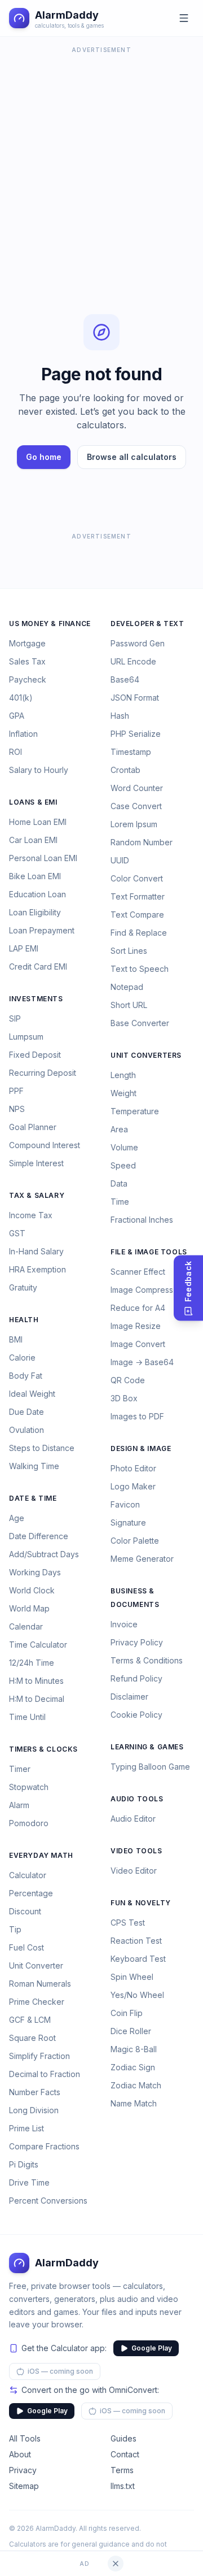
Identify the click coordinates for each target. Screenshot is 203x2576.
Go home (44, 457)
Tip (15, 1929)
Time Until (27, 1717)
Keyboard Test (138, 1959)
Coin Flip (127, 2013)
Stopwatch (29, 1787)
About (20, 2454)
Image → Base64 (142, 1362)
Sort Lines (129, 951)
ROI (16, 752)
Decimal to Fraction (45, 2074)
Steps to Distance (42, 1448)
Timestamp (131, 752)
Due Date (27, 1412)
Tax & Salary (37, 1195)
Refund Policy (136, 1678)
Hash (120, 716)
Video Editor (134, 1871)
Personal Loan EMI (43, 858)
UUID (120, 860)
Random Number (142, 842)
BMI (16, 1339)
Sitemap (24, 2486)
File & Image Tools (149, 1252)
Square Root (32, 2038)
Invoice (124, 1624)
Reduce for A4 (138, 1308)
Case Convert (136, 806)
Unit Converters (146, 1055)
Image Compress (142, 1290)
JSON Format (135, 698)
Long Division (34, 2110)
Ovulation (27, 1430)
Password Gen (138, 643)
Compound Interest (45, 1145)
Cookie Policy (136, 1715)
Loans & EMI (33, 802)
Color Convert (137, 878)
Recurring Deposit (43, 1073)
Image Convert (138, 1344)
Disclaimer (129, 1697)
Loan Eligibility (35, 912)
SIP (15, 1018)
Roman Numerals (40, 1984)
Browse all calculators (132, 457)
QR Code (128, 1380)
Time (120, 1202)
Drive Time (29, 2182)
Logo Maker (133, 1486)
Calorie (22, 1357)
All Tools (25, 2438)
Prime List (27, 2128)
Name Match (134, 2103)
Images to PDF (137, 1416)
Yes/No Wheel (137, 1995)
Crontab (125, 770)
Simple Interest (36, 1163)
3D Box (124, 1398)
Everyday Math (41, 1855)
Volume (124, 1147)
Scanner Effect (138, 1272)
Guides (123, 2438)
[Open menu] (184, 18)
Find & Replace (139, 933)
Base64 (125, 679)
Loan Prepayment (42, 930)
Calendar (26, 1626)
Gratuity (23, 1287)
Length (123, 1075)
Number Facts (35, 2092)
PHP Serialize (136, 734)
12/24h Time (32, 1663)
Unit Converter (36, 1965)
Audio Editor (133, 1819)
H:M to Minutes (36, 1681)
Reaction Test (136, 1941)
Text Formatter (138, 896)
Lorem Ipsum (134, 824)
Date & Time (33, 1498)
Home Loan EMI (38, 822)
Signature (128, 1522)
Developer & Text (147, 624)
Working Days (35, 1572)
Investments (36, 999)
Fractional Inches (142, 1220)
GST (17, 1233)
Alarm (19, 1805)
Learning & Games (147, 1747)
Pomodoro (29, 1823)
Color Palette (135, 1541)
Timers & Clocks (43, 1749)
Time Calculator (38, 1645)
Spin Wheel (132, 1977)
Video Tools (136, 1851)
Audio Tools (137, 1799)
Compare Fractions (44, 2146)
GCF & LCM (30, 2020)
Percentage (31, 1893)
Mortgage (27, 643)
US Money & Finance (50, 624)
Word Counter (137, 788)
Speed (123, 1165)
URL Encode (133, 661)
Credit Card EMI (38, 966)
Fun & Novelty (141, 1903)
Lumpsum (26, 1037)
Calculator (28, 1875)
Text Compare (137, 915)
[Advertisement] (101, 158)
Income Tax (31, 1215)
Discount (25, 1911)
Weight (123, 1093)
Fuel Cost (27, 1947)
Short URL (129, 1005)
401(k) (21, 698)
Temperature (135, 1111)
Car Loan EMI (33, 840)
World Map (29, 1608)
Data (119, 1183)
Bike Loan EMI (35, 876)
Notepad (127, 987)
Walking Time (34, 1466)
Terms (122, 2470)
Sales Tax (27, 661)
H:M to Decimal (37, 1699)
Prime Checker (37, 2002)
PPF (16, 1091)
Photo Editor (133, 1468)
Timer (20, 1769)
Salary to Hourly (39, 770)
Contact (125, 2454)
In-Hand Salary (36, 1251)
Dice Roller (131, 2031)
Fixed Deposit (35, 1055)
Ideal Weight (32, 1394)
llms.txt (123, 2486)
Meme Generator (142, 1559)
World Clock (32, 1590)
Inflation (23, 734)
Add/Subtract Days (44, 1554)
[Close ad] (116, 2564)
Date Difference (39, 1536)
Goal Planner (33, 1127)
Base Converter (140, 1023)
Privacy (23, 2470)
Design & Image (141, 1448)
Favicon (125, 1504)
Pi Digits (24, 2164)
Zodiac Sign (133, 2067)
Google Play (152, 2348)
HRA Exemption (37, 1269)
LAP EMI (24, 948)
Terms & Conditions (147, 1660)
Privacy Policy (137, 1642)
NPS (17, 1109)
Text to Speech (140, 969)
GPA (17, 716)
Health (24, 1320)
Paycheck (28, 679)
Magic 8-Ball (134, 2049)
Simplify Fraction (39, 2056)
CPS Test (128, 1923)
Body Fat (26, 1376)
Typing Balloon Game (150, 1767)
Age (17, 1518)
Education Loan (37, 894)
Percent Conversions (48, 2201)
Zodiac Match (136, 2085)
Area (119, 1129)
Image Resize (136, 1326)
